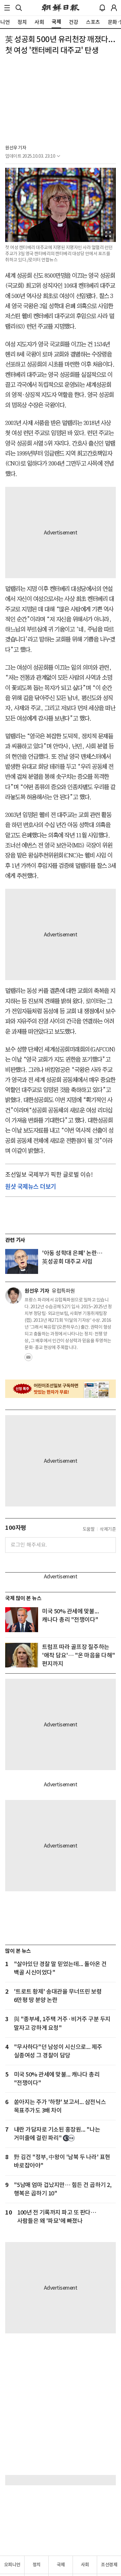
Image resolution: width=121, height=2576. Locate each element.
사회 (85, 2565)
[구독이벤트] (60, 1389)
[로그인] (114, 8)
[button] (7, 8)
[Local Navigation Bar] (7, 8)
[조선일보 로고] (60, 8)
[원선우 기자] (14, 1296)
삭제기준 (108, 1529)
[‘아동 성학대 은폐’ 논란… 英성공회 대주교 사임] (22, 1261)
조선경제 (109, 2565)
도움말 (89, 1529)
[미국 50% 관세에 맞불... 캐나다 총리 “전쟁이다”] (22, 1620)
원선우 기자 (16, 148)
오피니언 (12, 2565)
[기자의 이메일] (28, 1359)
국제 (61, 2565)
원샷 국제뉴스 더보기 (31, 1186)
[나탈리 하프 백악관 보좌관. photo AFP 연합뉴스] (22, 1655)
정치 (37, 2565)
